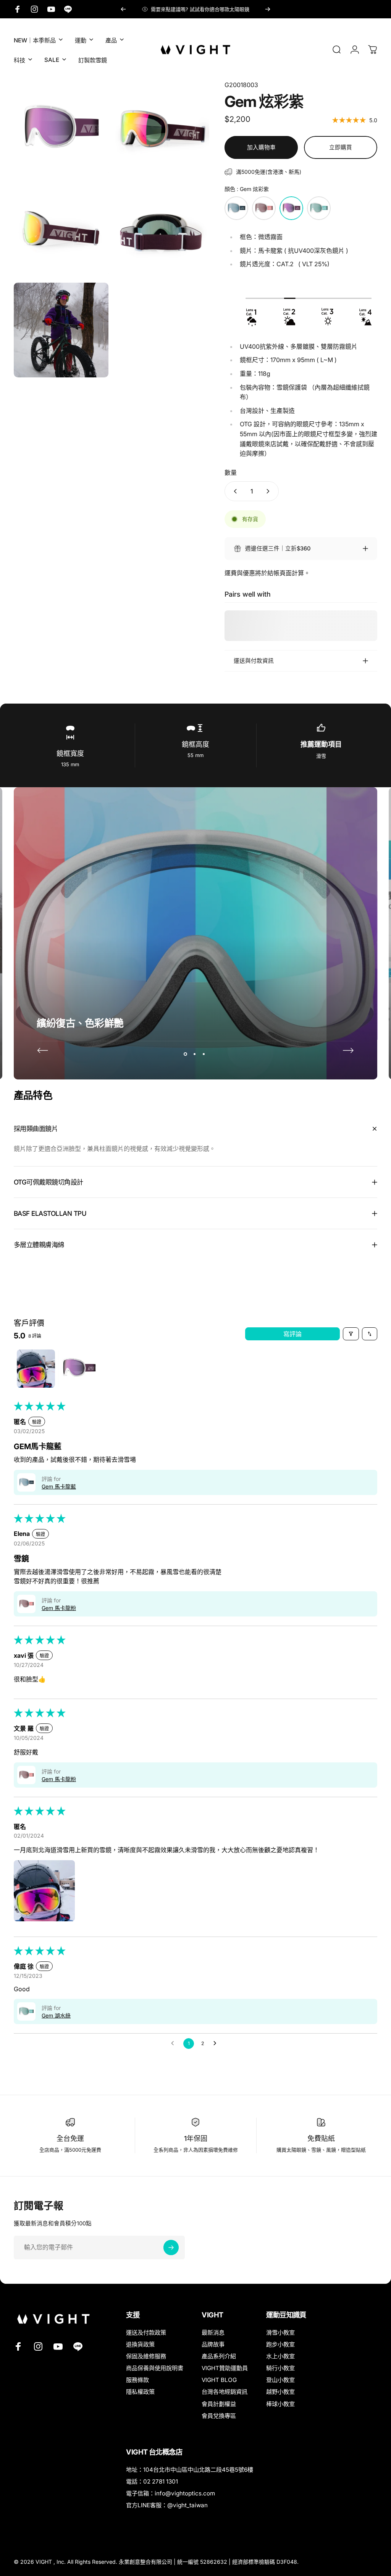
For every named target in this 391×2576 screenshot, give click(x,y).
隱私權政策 (140, 2392)
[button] (26, 1482)
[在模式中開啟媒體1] (61, 128)
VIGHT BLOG (219, 2380)
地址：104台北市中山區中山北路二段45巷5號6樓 (190, 2470)
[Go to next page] (217, 2044)
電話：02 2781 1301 (152, 2481)
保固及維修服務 (146, 2356)
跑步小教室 (280, 2344)
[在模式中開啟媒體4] (162, 229)
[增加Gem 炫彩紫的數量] (270, 491)
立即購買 (341, 147)
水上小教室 (280, 2356)
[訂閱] (171, 2248)
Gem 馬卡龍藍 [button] (59, 1486)
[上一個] (123, 9)
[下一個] (268, 9)
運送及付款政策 (146, 2332)
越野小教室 (280, 2392)
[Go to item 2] (77, 1369)
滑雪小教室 (280, 2332)
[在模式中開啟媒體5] (61, 330)
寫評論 (292, 1334)
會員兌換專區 (219, 2416)
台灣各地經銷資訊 (225, 2392)
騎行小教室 (280, 2368)
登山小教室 (280, 2380)
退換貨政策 (140, 2344)
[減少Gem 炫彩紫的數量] (234, 491)
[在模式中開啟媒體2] (162, 128)
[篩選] (351, 1334)
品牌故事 (213, 2344)
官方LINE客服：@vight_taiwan (167, 2505)
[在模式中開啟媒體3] (61, 229)
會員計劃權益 (219, 2404)
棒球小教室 (280, 2404)
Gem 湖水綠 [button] (56, 2015)
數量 (231, 472)
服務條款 (137, 2380)
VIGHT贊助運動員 (225, 2368)
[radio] (236, 208)
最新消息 (213, 2332)
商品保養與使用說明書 (155, 2368)
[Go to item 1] (36, 1369)
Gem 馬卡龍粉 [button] (59, 1608)
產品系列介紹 (219, 2356)
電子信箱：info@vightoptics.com (170, 2493)
